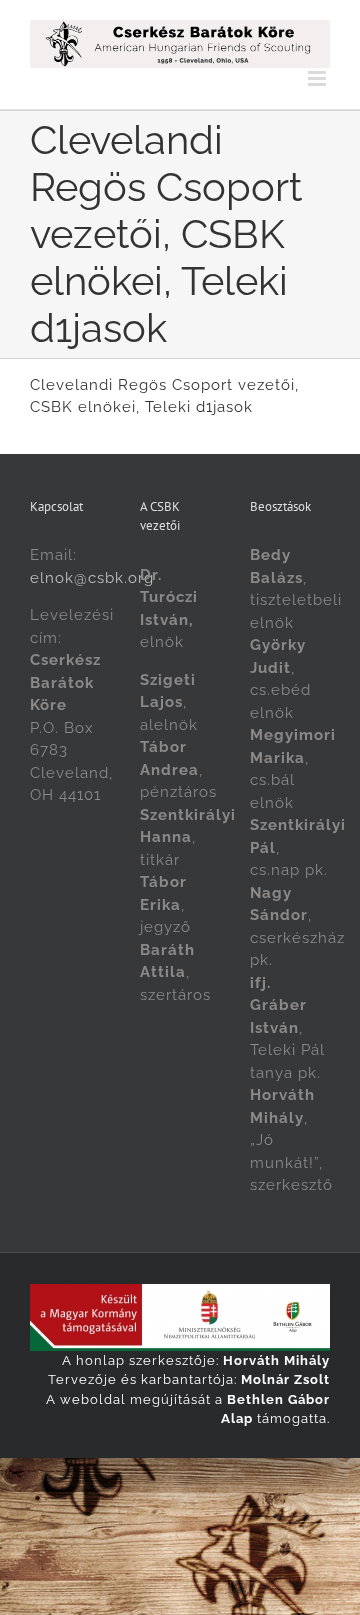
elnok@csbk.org (92, 578)
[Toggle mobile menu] (319, 78)
